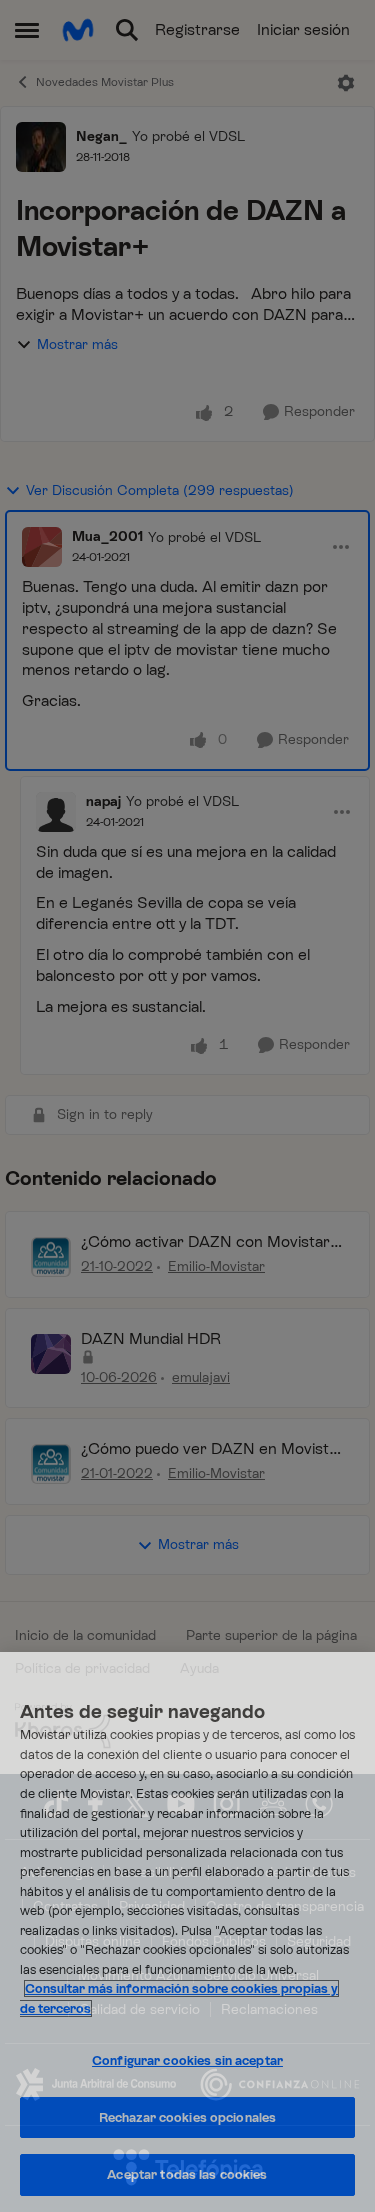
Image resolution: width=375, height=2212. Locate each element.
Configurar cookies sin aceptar (187, 2060)
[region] (187, 1932)
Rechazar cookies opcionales (188, 2117)
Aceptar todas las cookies (187, 2174)
